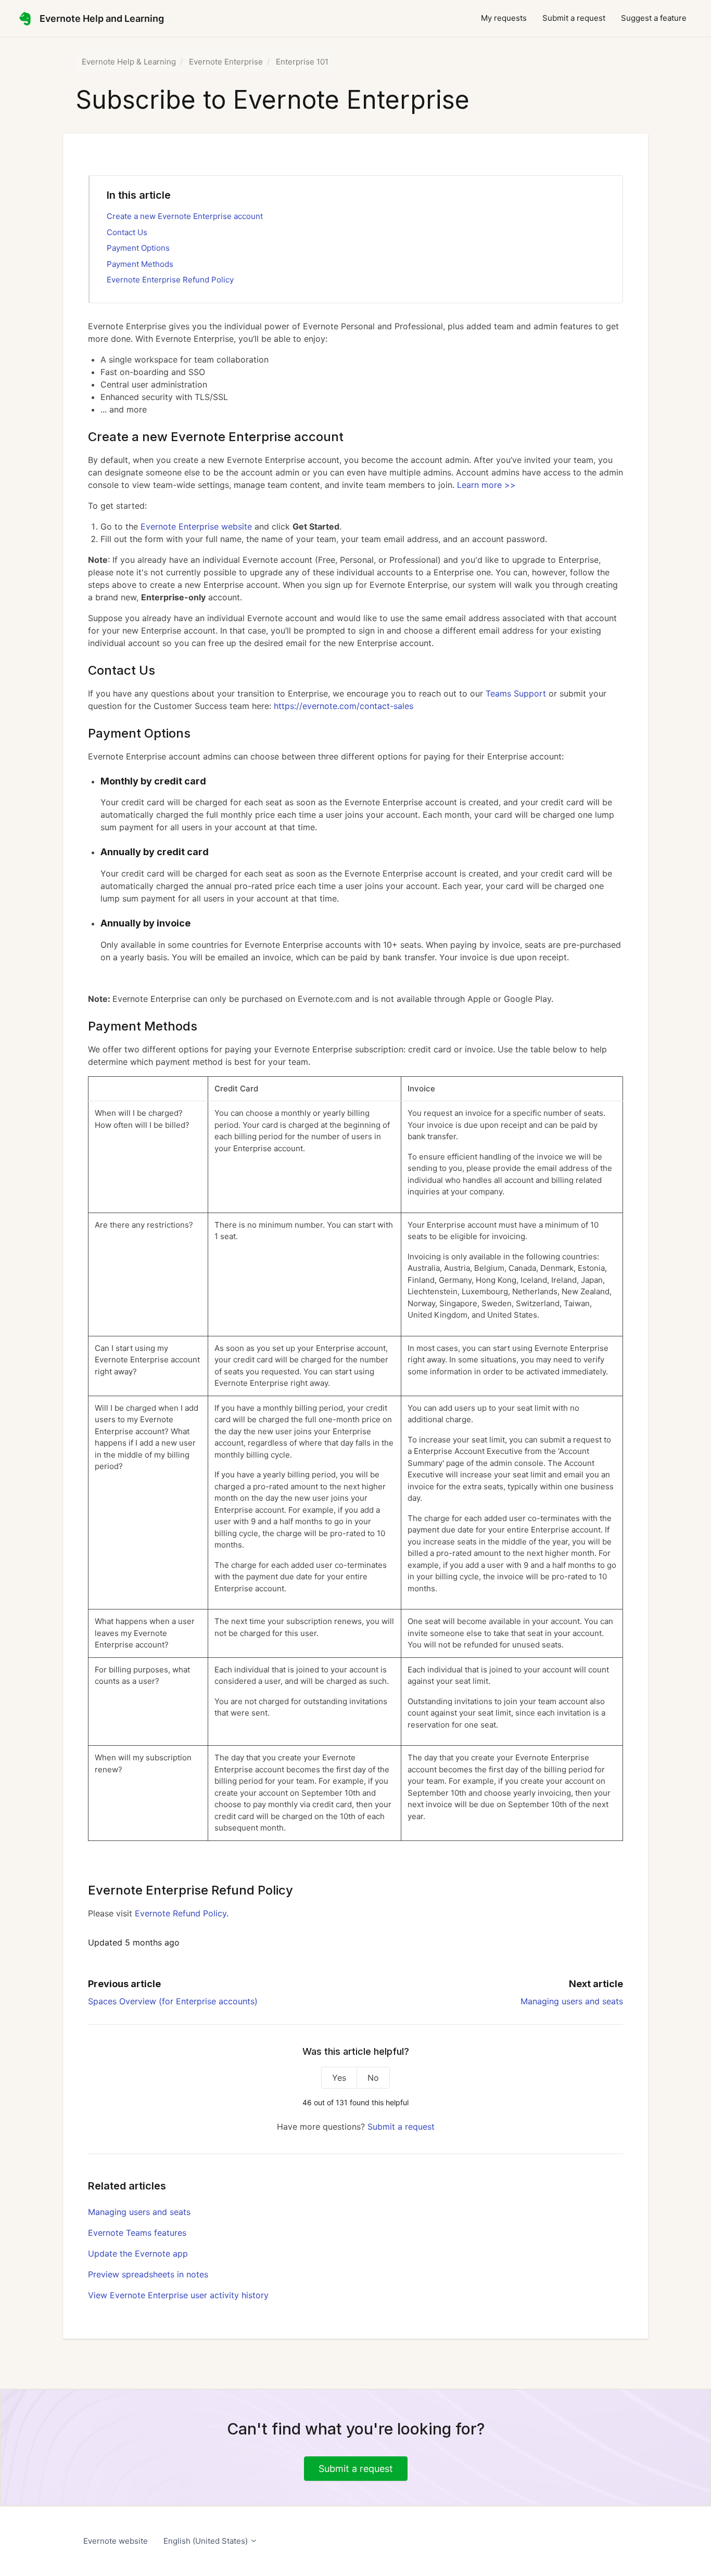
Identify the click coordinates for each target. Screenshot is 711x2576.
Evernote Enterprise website (196, 526)
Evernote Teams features (137, 2233)
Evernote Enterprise (226, 62)
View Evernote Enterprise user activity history (178, 2295)
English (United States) (207, 2541)
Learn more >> (486, 485)
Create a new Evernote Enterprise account (185, 216)
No (373, 2078)
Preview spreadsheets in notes (148, 2274)
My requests (504, 18)
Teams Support (516, 693)
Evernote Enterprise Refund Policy (170, 280)
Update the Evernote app (138, 2253)
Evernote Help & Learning (129, 62)
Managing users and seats (572, 2001)
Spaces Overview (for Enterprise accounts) (173, 2001)
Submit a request (574, 18)
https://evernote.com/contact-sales (344, 706)
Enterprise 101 (302, 62)
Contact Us (127, 232)
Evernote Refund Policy (181, 1913)
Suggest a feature (654, 18)
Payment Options (138, 248)
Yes (339, 2078)
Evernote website (116, 2541)
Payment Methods (140, 264)
